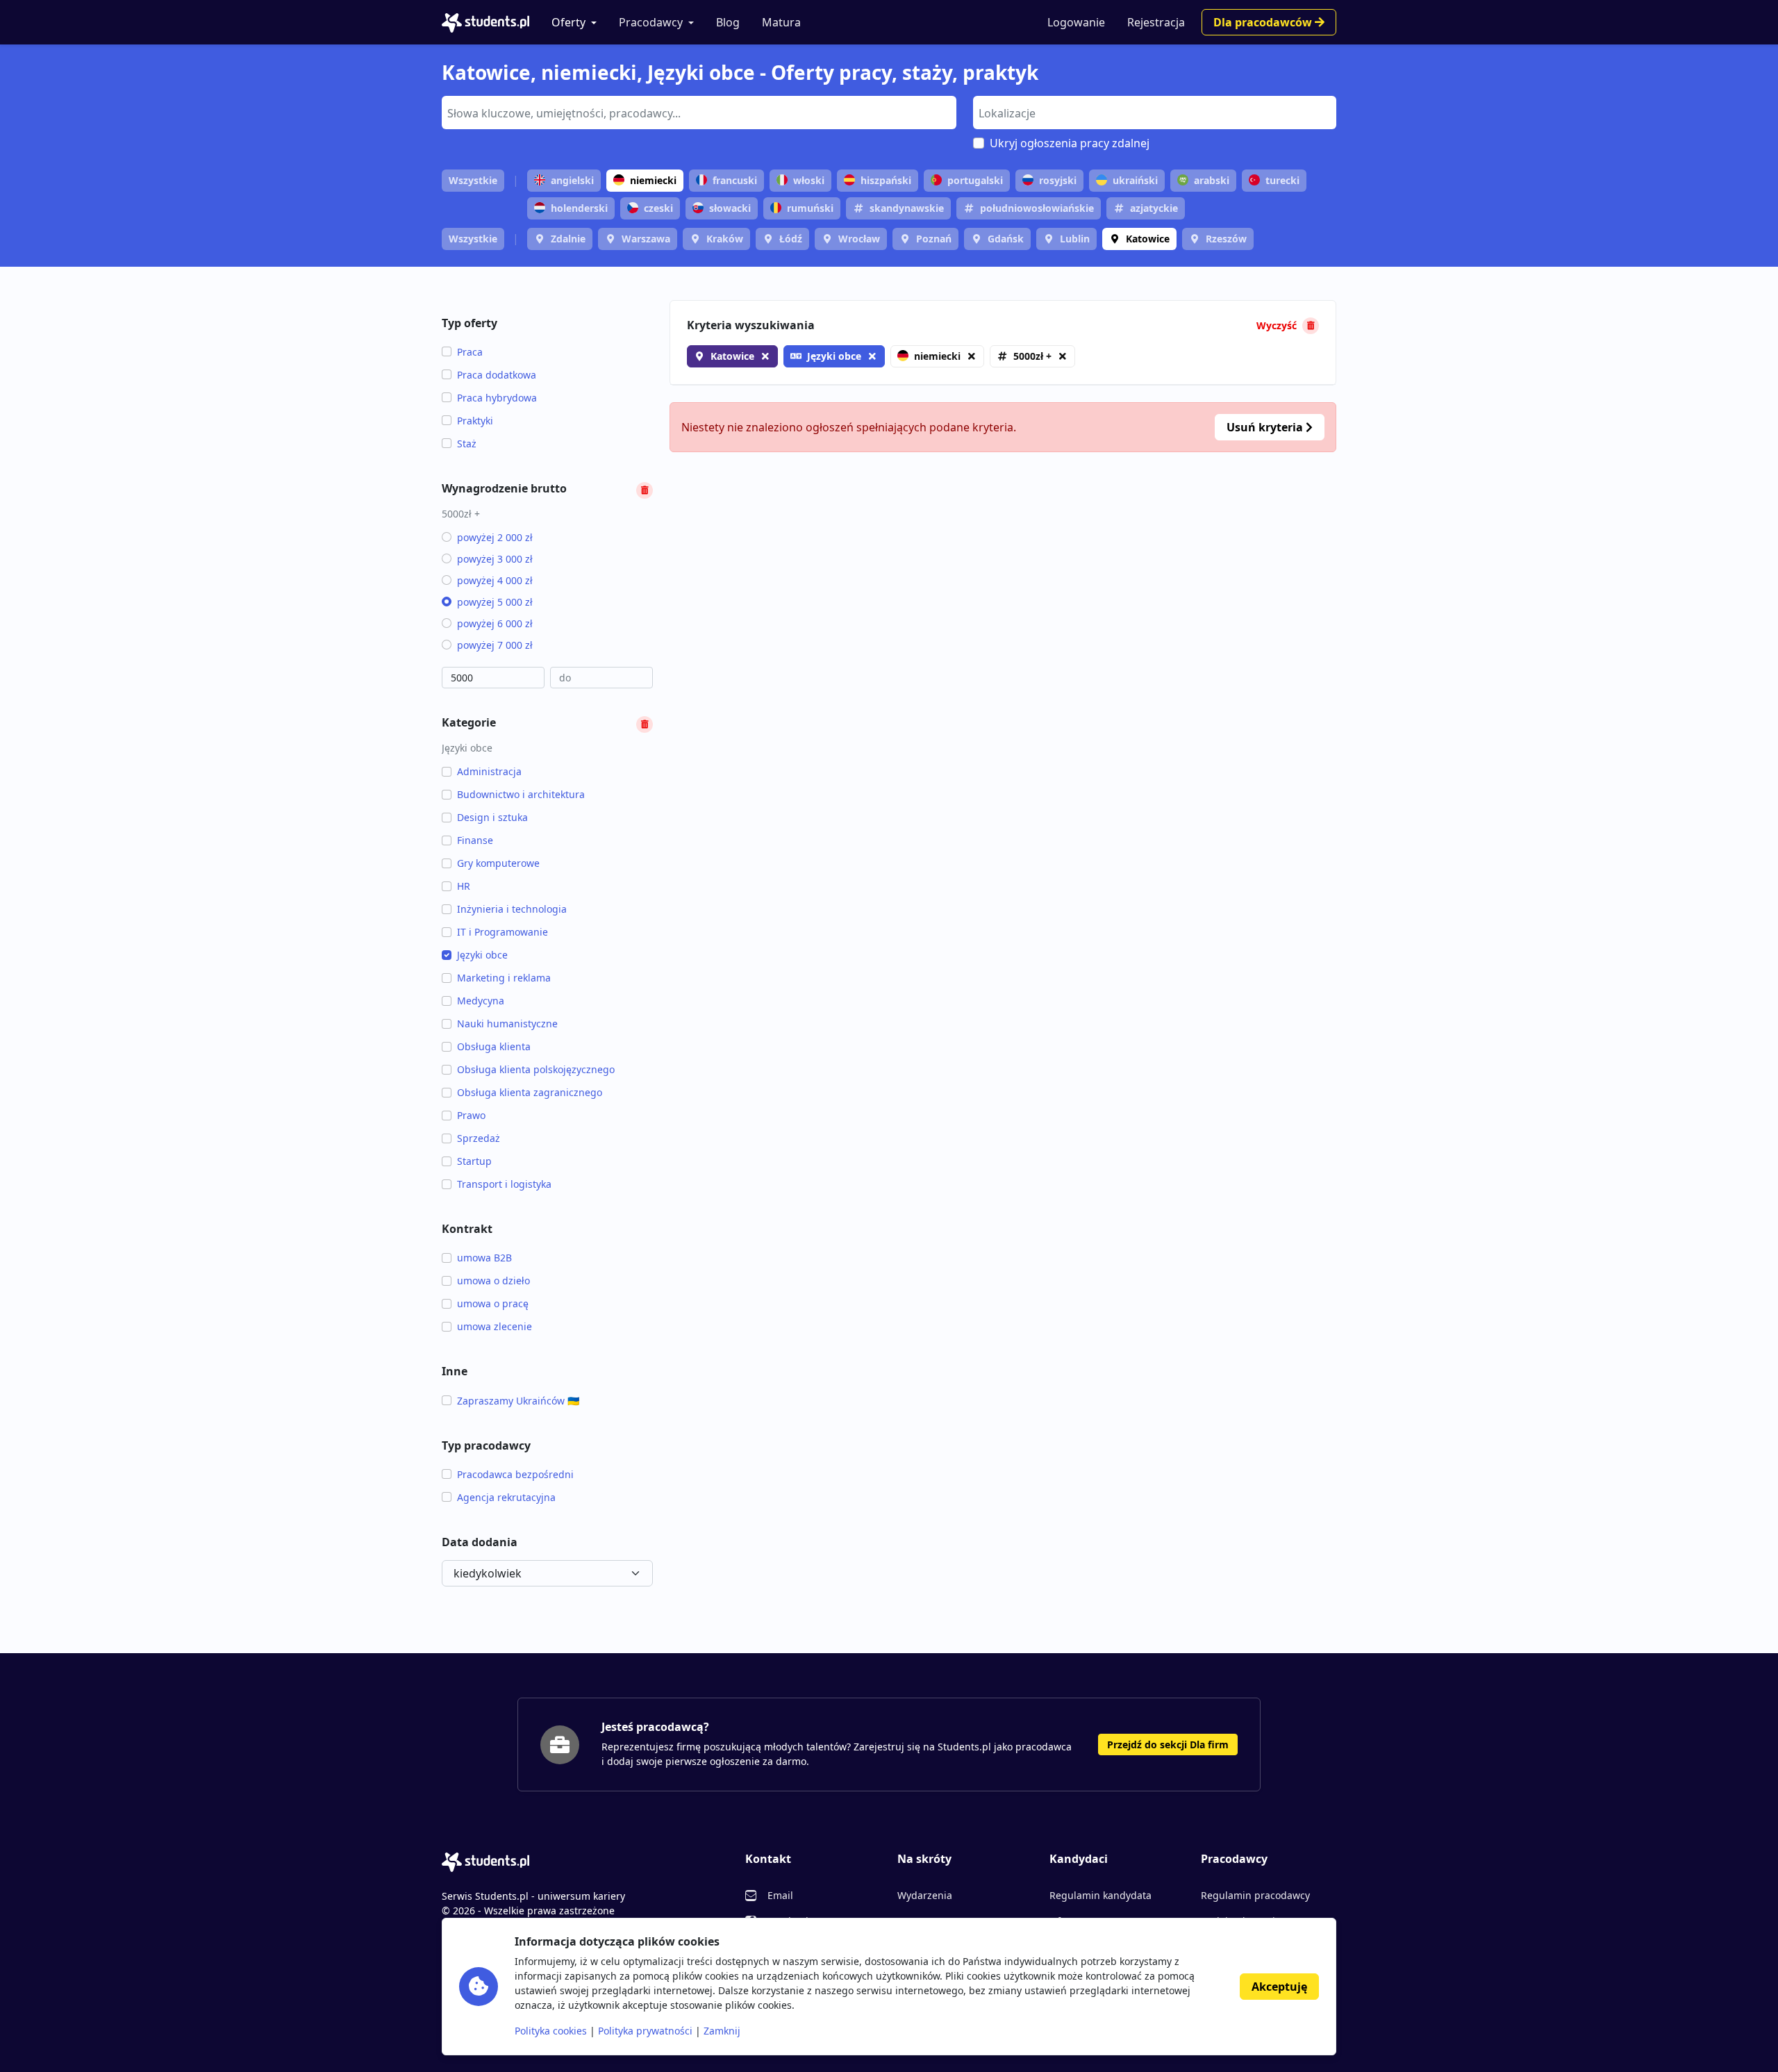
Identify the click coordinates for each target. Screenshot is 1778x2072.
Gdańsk (1006, 239)
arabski (1212, 180)
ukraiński (1135, 180)
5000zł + (1032, 356)
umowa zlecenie (495, 1326)
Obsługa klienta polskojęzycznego (536, 1069)
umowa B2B (484, 1258)
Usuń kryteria (1266, 427)
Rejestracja (1156, 22)
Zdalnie (568, 239)
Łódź (791, 239)
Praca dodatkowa (497, 375)
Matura (781, 22)
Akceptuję (1279, 1987)
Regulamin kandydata (1100, 1895)
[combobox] (699, 113)
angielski (572, 180)
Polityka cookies (551, 2031)
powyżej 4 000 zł (495, 580)
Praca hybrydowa (497, 398)
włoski (809, 180)
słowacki (730, 208)
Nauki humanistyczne (507, 1023)
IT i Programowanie (502, 932)
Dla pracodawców (1264, 22)
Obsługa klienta (494, 1046)
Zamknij (722, 2031)
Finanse (475, 840)
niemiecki (653, 180)
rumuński (810, 208)
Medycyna (481, 1001)
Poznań (934, 239)
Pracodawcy (651, 22)
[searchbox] (697, 112)
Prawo (471, 1115)
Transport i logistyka (504, 1184)
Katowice (1148, 239)
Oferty (568, 22)
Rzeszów (1226, 239)
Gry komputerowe (498, 863)
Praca (470, 352)
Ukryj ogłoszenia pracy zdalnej (1070, 143)
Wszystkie (473, 180)
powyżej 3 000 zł (495, 559)
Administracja (489, 771)
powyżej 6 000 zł (495, 623)
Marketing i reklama (504, 978)
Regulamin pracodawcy (1255, 1895)
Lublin (1075, 239)
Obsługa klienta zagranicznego (530, 1092)
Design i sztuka (492, 817)
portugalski (975, 180)
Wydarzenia (925, 1895)
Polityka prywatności (645, 2031)
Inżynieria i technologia (512, 909)
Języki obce (482, 955)
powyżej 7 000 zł (495, 645)
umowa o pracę (493, 1303)
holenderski (579, 208)
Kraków (725, 239)
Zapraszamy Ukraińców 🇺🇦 (518, 1401)
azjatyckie (1154, 208)
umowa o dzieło (493, 1281)
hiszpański (886, 180)
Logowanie (1076, 22)
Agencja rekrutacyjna (506, 1497)
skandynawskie (907, 208)
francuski (735, 180)
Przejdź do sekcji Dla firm (1168, 1744)
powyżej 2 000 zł (495, 537)
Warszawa (646, 239)
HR (464, 886)
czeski (658, 208)
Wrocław (859, 239)
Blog (728, 22)
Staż (467, 444)
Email (780, 1895)
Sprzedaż (479, 1138)
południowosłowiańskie (1037, 208)
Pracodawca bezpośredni (515, 1474)
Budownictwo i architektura (521, 794)
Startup (474, 1161)
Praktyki (475, 421)
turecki (1282, 180)
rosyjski (1058, 180)
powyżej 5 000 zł (495, 602)
